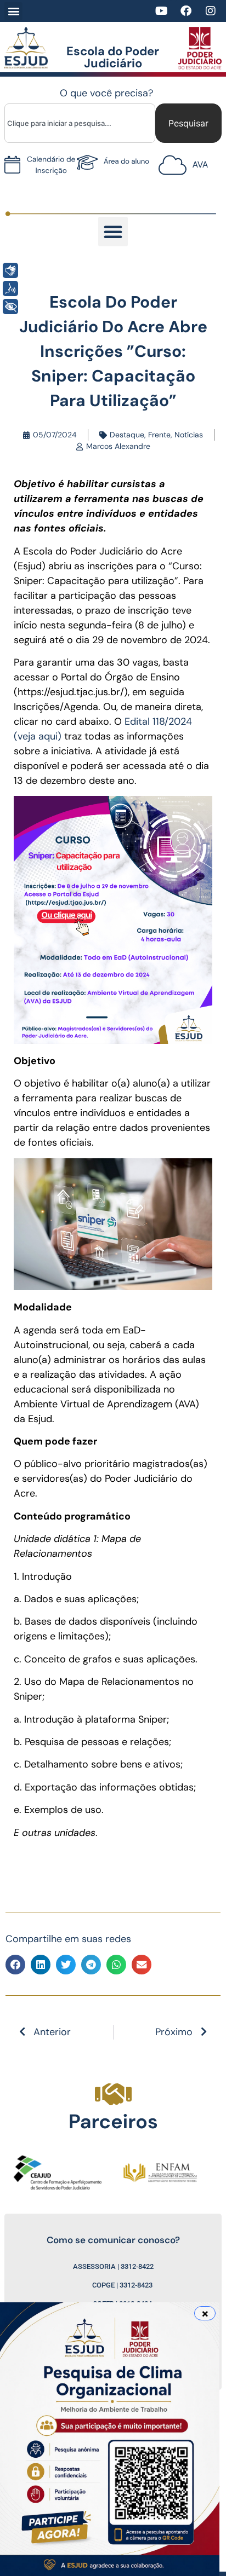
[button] (13, 11)
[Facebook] (186, 11)
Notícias (189, 435)
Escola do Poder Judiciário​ (113, 57)
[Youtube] (161, 11)
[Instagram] (211, 11)
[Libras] (10, 270)
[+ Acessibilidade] (10, 307)
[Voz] (10, 288)
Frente (159, 435)
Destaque (127, 435)
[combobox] (80, 123)
